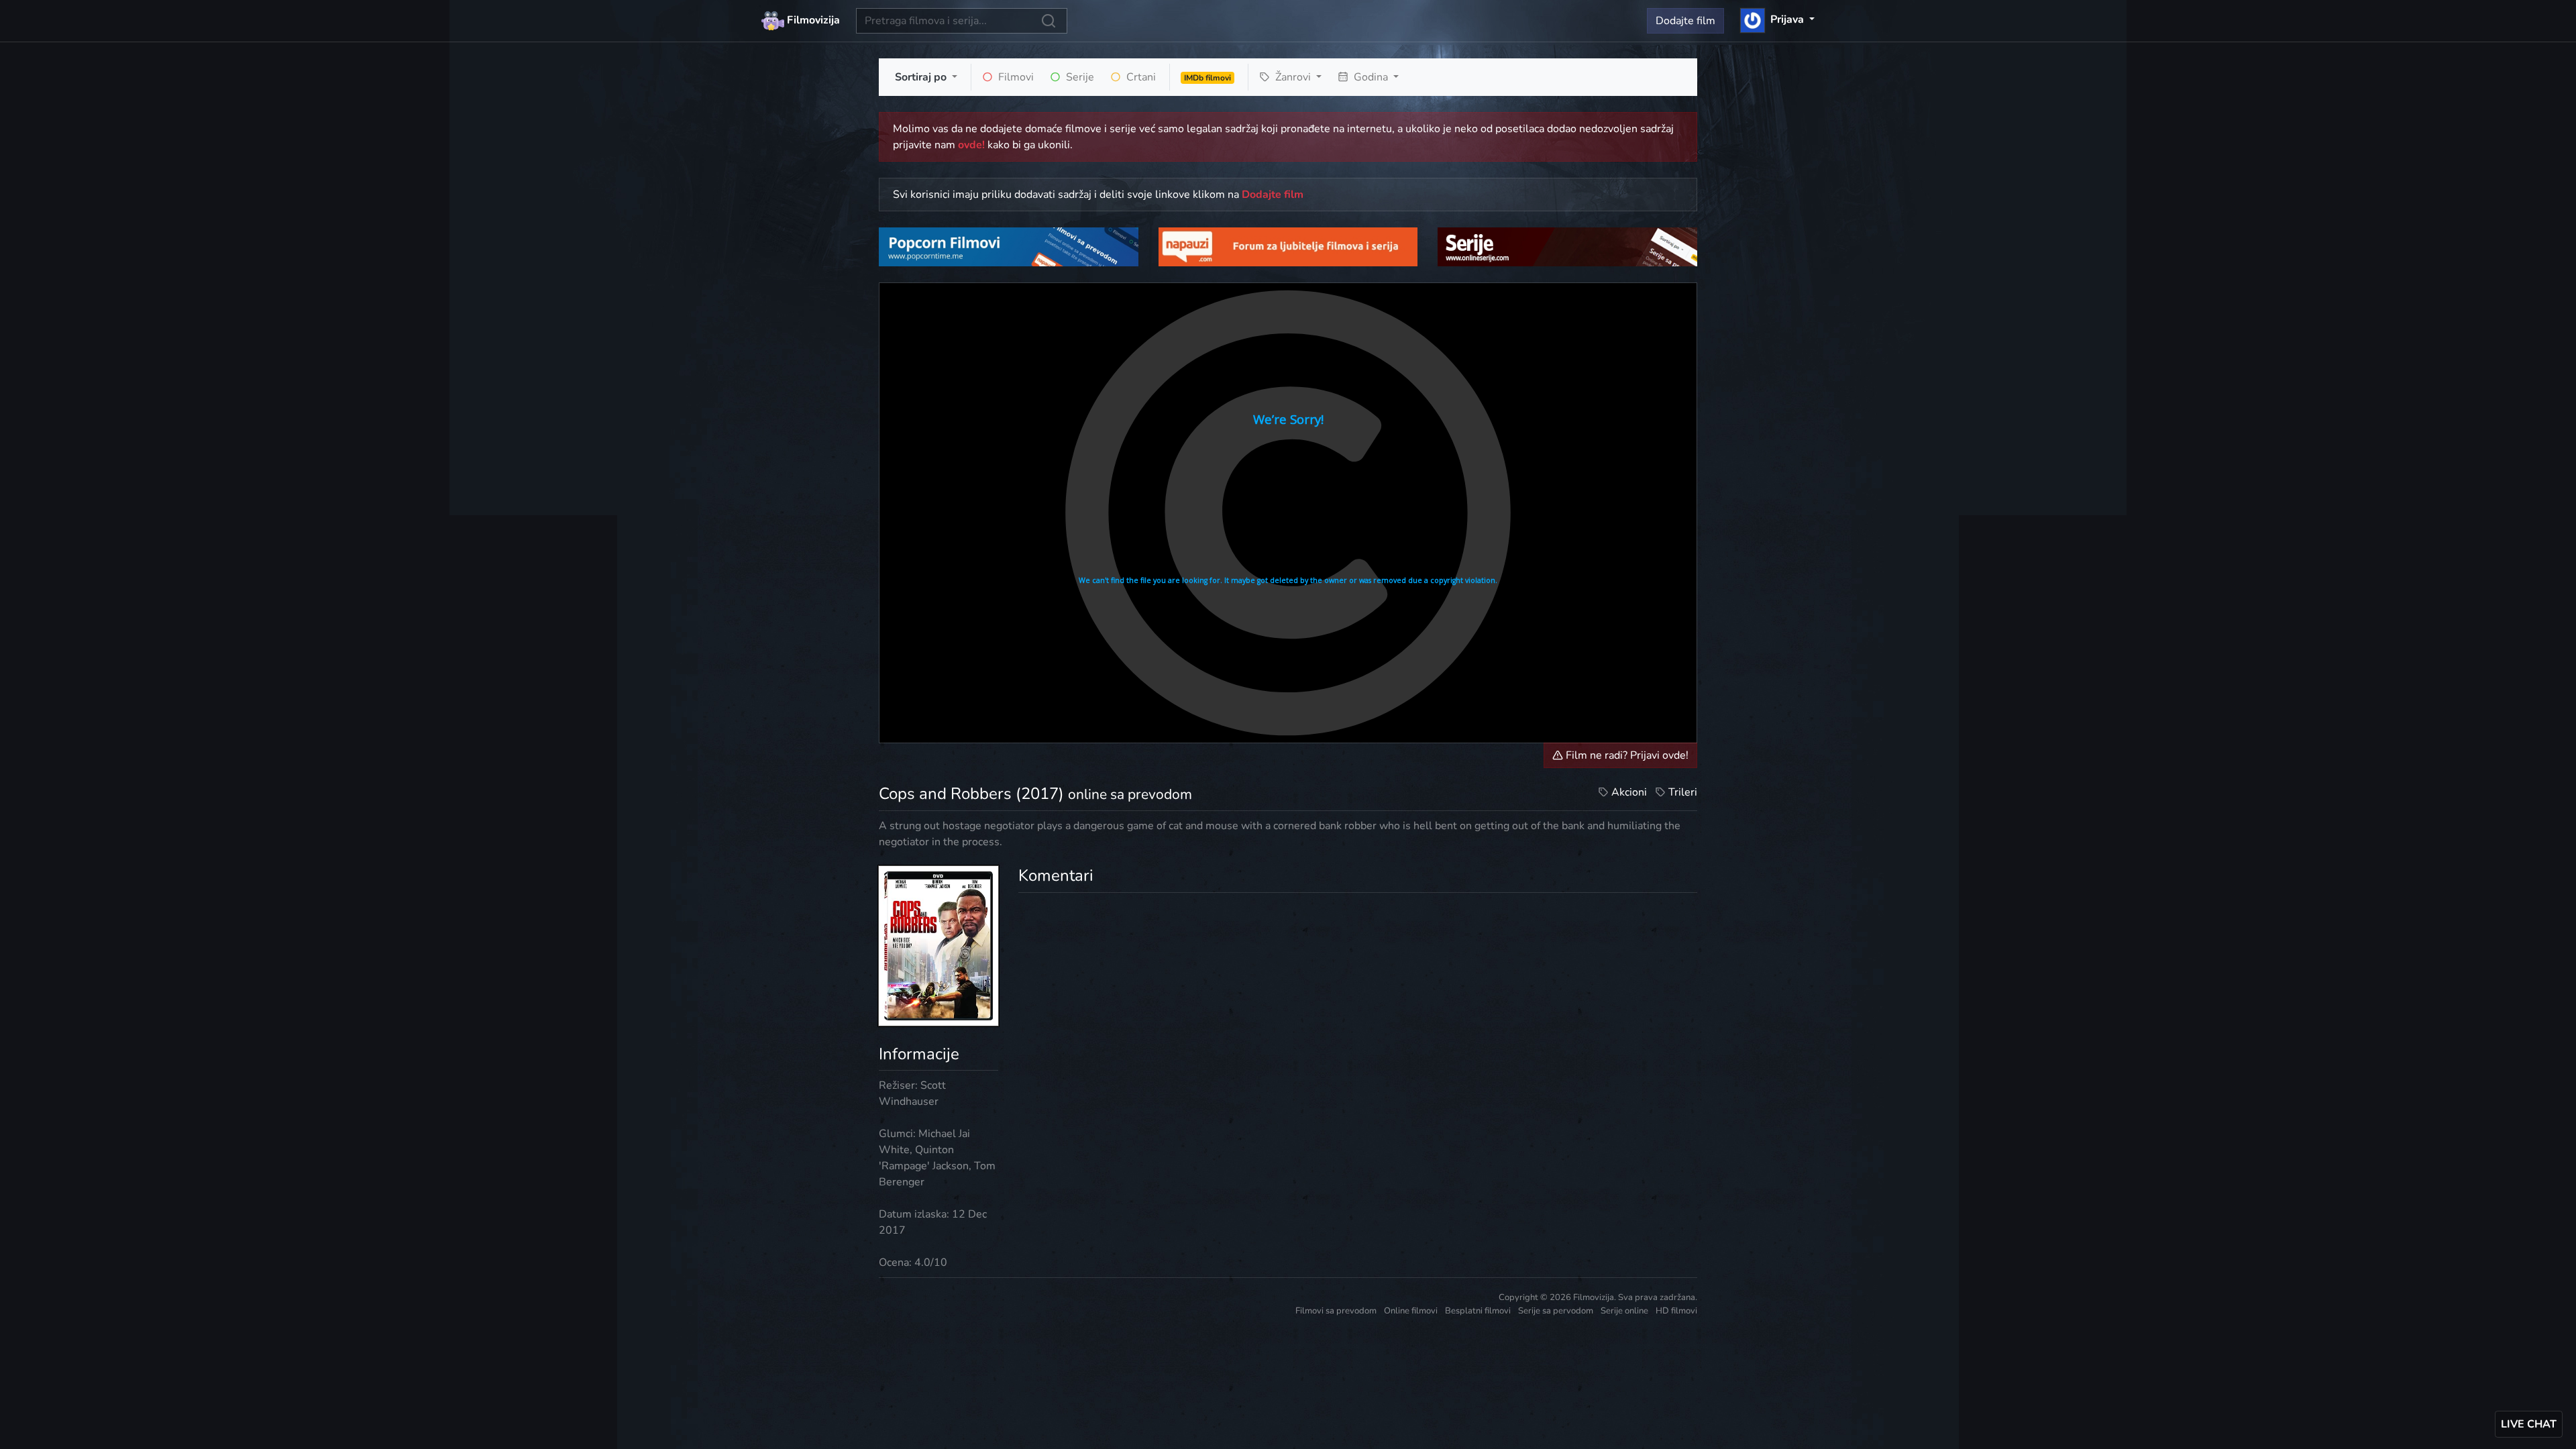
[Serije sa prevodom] (1567, 246)
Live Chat (2529, 1424)
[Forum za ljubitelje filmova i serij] (1288, 246)
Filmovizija (812, 20)
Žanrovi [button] (1293, 77)
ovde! (971, 145)
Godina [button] (1371, 77)
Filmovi (1015, 77)
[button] (1777, 19)
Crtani (1140, 77)
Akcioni (1629, 792)
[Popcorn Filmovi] (1009, 246)
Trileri (1683, 792)
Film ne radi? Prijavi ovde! (1626, 755)
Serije (1079, 77)
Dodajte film (1685, 21)
